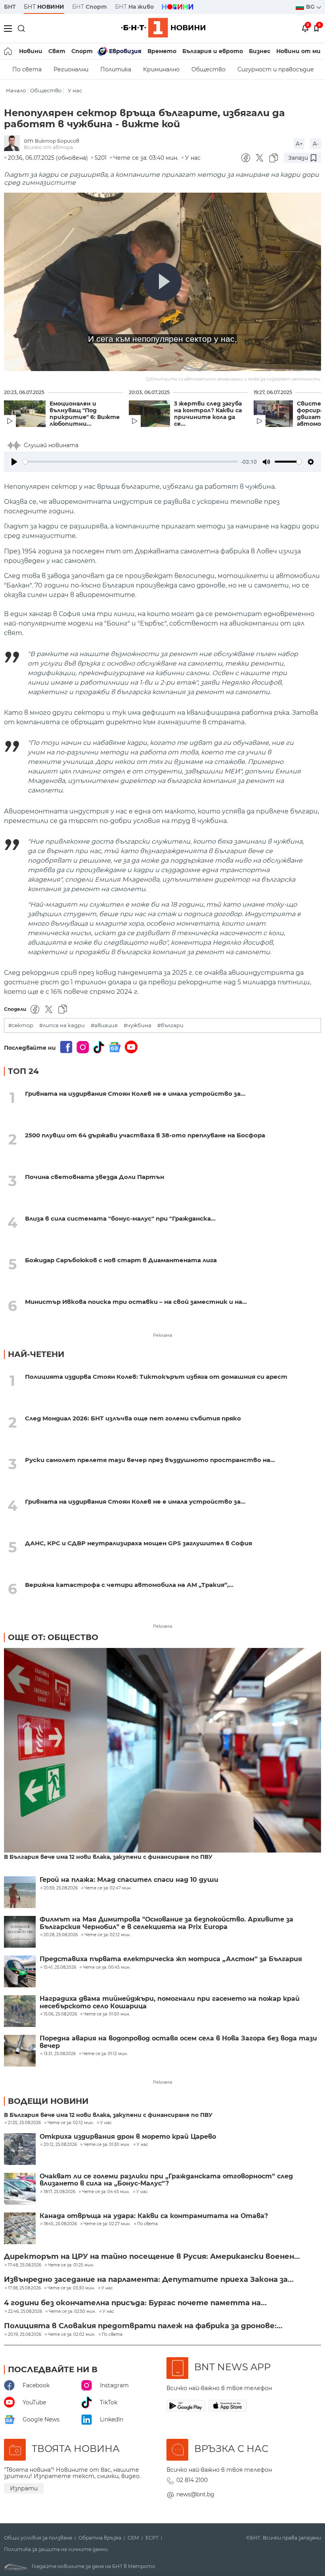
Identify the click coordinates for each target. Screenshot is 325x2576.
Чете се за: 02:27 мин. (107, 2224)
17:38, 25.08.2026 (24, 2288)
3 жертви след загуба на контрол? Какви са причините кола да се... (208, 414)
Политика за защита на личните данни (56, 2549)
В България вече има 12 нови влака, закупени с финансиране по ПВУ (108, 1857)
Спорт (82, 51)
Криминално (161, 69)
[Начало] (9, 51)
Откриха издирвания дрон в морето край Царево (128, 2137)
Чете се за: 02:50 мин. (72, 2312)
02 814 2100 (192, 2480)
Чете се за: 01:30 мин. (107, 2145)
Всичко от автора (48, 147)
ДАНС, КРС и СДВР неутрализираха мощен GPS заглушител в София (139, 1543)
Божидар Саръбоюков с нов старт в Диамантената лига (121, 1260)
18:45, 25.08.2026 (60, 2224)
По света (27, 69)
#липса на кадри (62, 1025)
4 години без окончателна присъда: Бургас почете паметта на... (135, 2303)
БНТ (10, 7)
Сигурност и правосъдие (276, 69)
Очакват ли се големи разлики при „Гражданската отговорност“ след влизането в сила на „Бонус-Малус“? (166, 2180)
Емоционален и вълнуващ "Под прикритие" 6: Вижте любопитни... (85, 414)
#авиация (104, 1025)
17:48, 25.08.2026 (25, 2265)
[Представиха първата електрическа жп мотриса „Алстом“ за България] (20, 1971)
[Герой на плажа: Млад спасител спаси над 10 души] (20, 1892)
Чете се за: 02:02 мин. (72, 2335)
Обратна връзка (100, 2538)
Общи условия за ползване (38, 2538)
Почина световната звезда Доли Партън (95, 1177)
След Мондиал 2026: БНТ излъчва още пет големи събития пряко (133, 1418)
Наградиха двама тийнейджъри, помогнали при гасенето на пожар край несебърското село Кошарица (170, 2002)
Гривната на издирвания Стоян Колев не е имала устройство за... (135, 1094)
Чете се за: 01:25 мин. (71, 2265)
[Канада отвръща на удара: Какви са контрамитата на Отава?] (20, 2228)
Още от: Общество (53, 1637)
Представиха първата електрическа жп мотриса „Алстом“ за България (171, 1959)
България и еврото (213, 51)
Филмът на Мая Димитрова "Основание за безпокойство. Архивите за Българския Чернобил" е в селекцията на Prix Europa (166, 1923)
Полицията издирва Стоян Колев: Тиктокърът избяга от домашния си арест (156, 1377)
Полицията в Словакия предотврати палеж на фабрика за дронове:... (143, 2326)
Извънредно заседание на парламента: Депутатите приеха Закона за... (149, 2279)
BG (311, 7)
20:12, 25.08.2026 (60, 2145)
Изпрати (24, 2488)
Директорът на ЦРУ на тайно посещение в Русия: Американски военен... (152, 2256)
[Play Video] (162, 282)
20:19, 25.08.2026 (25, 2335)
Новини (31, 51)
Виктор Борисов (57, 141)
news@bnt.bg (195, 2494)
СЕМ (133, 2538)
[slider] (130, 462)
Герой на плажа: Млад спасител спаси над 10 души (129, 1880)
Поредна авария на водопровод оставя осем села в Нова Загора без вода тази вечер (178, 2042)
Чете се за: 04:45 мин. (106, 2192)
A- (316, 144)
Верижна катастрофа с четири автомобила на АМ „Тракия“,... (129, 1585)
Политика (116, 69)
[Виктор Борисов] (14, 144)
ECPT (152, 2538)
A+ (299, 144)
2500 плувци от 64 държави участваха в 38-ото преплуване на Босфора (145, 1135)
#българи (170, 1025)
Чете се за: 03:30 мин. (71, 2288)
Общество (208, 69)
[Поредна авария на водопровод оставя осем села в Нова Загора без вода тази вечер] (20, 2051)
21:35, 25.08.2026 (24, 2123)
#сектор (21, 1025)
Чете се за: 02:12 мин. (71, 2123)
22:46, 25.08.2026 (25, 2312)
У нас (75, 91)
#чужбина (138, 1025)
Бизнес (260, 51)
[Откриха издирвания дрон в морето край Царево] (20, 2149)
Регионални (71, 69)
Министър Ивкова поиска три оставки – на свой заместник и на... (136, 1302)
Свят (57, 51)
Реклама (162, 1335)
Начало (16, 91)
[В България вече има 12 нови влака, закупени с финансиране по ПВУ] (162, 1751)
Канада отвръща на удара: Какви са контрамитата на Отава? (154, 2216)
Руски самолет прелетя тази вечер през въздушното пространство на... (150, 1460)
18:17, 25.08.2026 (59, 2192)
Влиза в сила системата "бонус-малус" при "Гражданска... (120, 1218)
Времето (162, 51)
